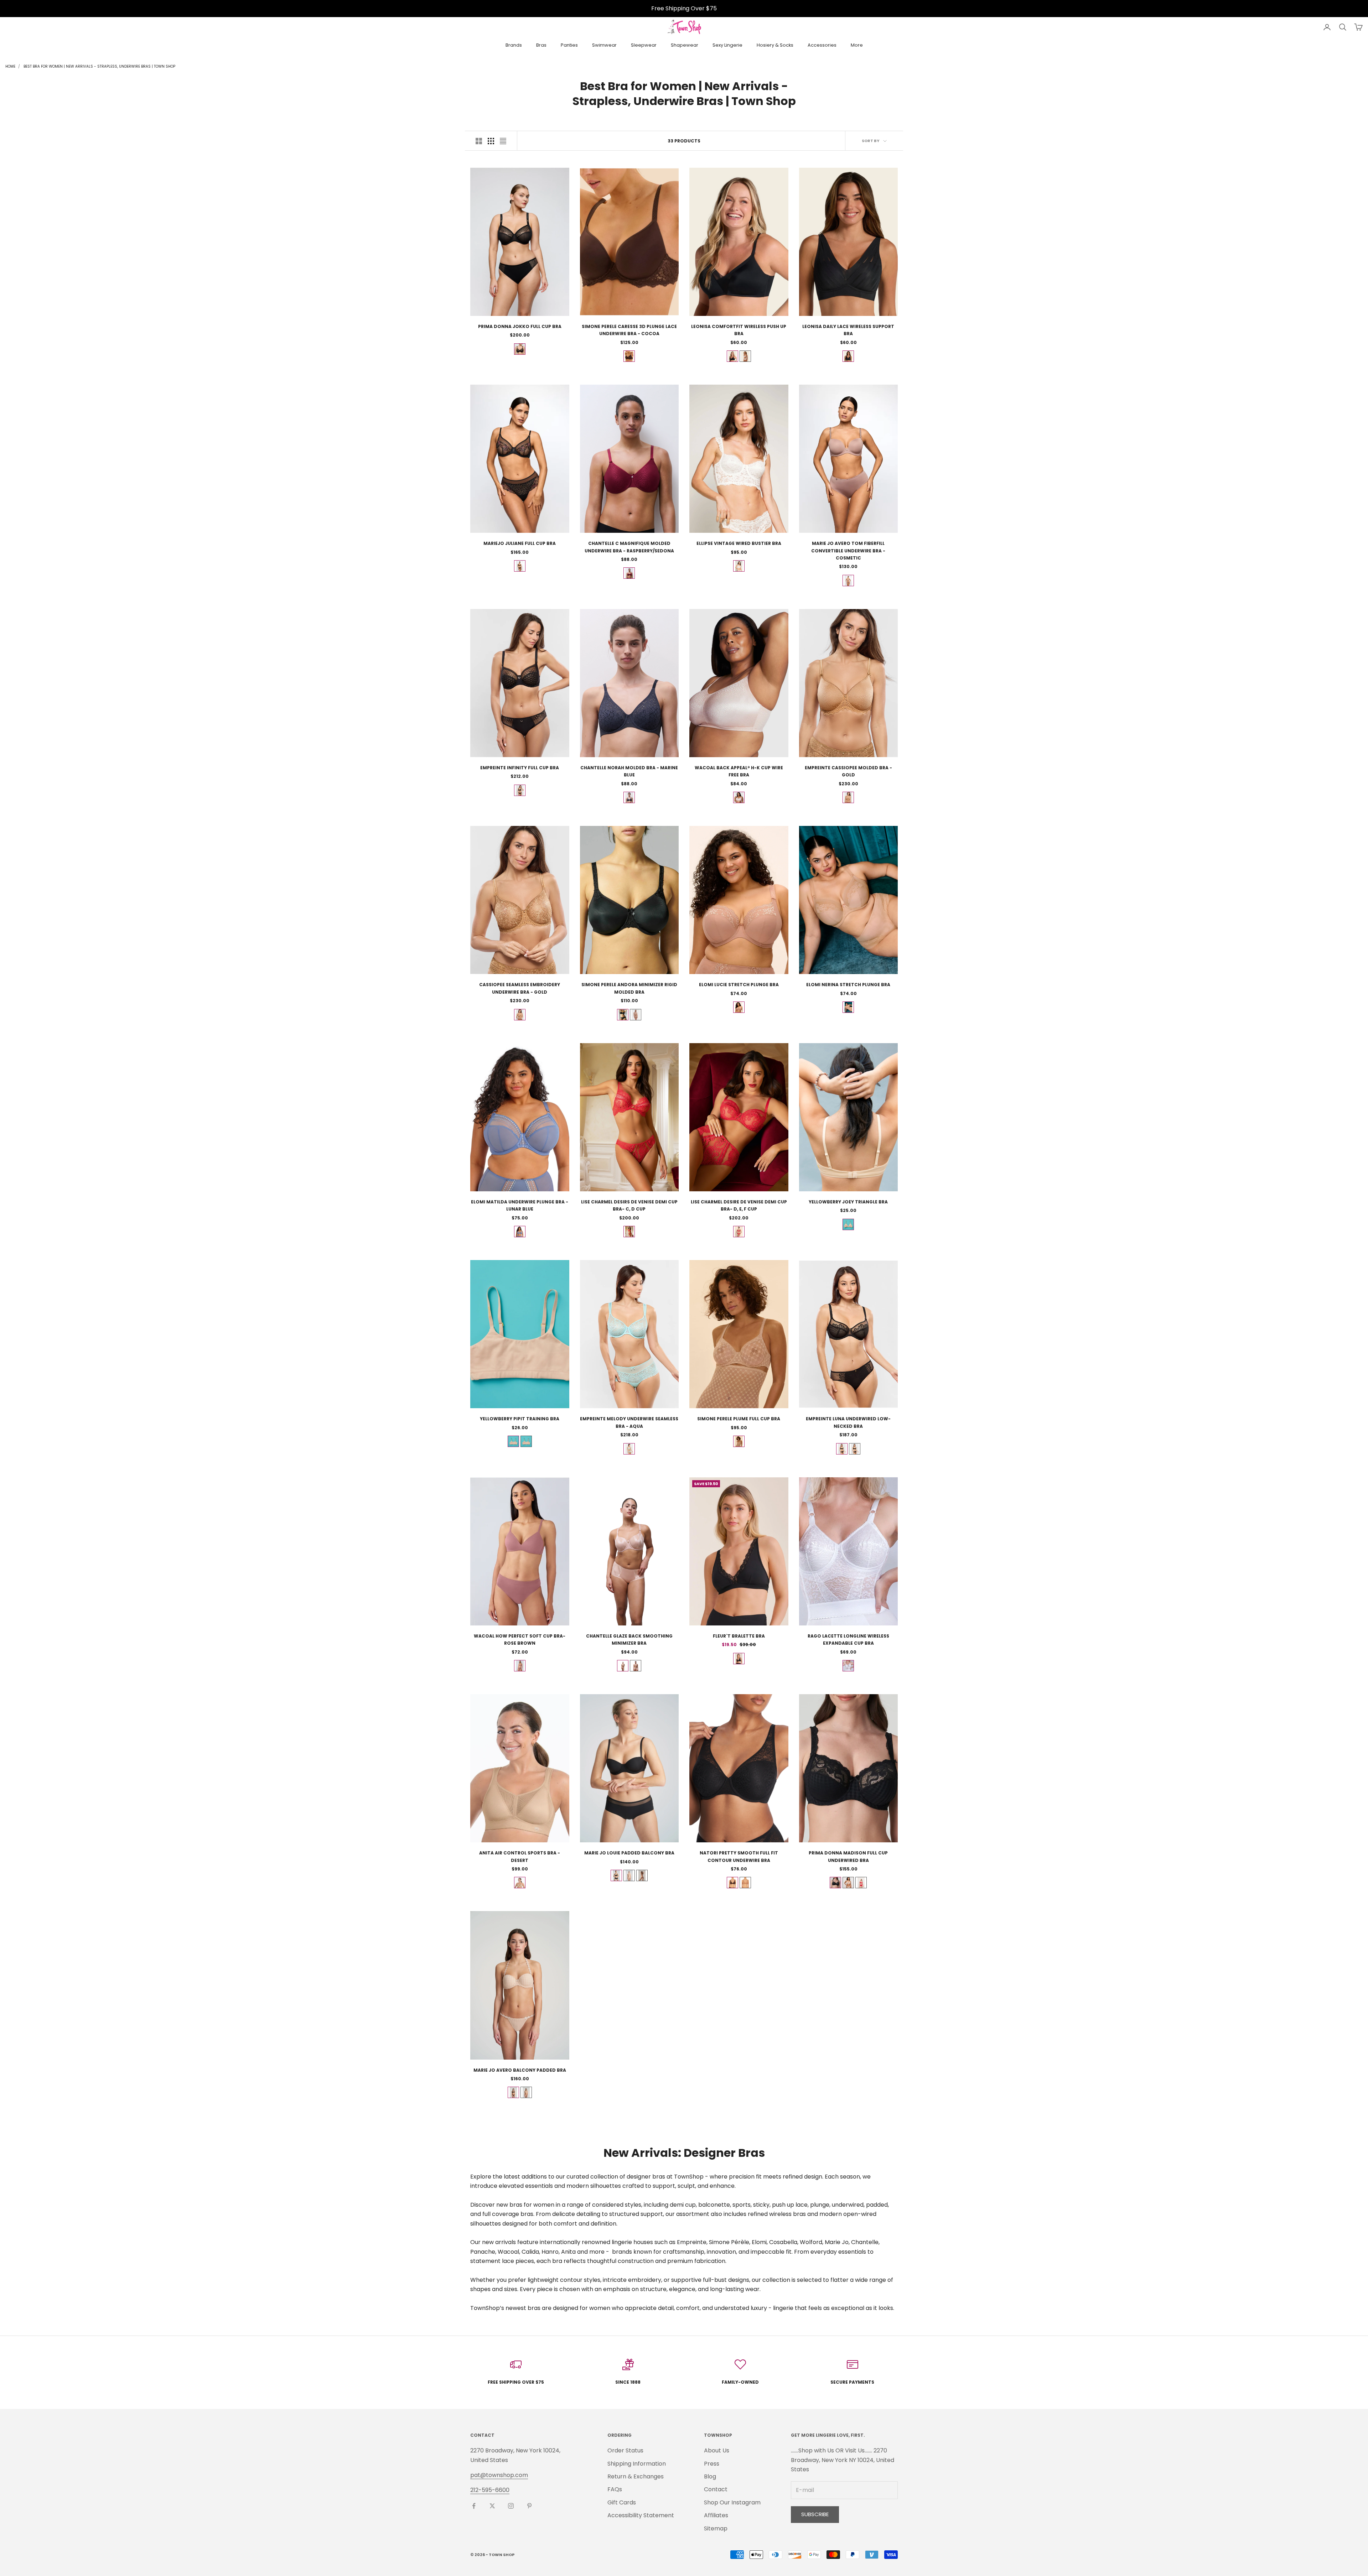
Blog (710, 2476)
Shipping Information (637, 2464)
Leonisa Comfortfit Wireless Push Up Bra (739, 330)
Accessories (822, 45)
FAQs (615, 2489)
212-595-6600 (490, 2490)
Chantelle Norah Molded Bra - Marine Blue (629, 771)
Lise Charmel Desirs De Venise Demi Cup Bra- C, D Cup (629, 1205)
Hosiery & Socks (775, 45)
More (857, 45)
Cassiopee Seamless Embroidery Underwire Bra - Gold (520, 988)
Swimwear (604, 45)
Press (712, 2464)
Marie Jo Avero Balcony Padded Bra (520, 2070)
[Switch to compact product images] (503, 141)
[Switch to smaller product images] (491, 141)
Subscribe (815, 2514)
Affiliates (716, 2515)
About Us (717, 2450)
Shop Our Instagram (732, 2502)
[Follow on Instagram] (511, 2506)
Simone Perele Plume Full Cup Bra (739, 1419)
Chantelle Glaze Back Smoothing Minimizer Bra (629, 1640)
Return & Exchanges (636, 2476)
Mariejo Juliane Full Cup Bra (520, 543)
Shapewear (685, 45)
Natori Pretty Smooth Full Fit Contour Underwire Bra (739, 1856)
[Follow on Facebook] (474, 2506)
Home (10, 66)
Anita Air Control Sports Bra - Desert (520, 1856)
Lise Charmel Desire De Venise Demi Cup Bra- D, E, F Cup (739, 1205)
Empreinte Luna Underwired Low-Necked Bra (848, 1422)
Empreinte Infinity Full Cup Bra (520, 768)
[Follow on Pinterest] (529, 2506)
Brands (514, 45)
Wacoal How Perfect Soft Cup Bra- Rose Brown (520, 1640)
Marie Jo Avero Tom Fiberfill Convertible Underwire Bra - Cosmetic (848, 551)
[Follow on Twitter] (492, 2506)
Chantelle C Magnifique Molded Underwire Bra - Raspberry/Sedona (629, 547)
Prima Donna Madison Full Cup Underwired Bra (848, 1856)
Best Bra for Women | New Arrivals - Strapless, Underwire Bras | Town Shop (99, 66)
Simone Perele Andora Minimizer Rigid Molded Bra (629, 988)
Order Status (625, 2450)
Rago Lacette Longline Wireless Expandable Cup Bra (848, 1640)
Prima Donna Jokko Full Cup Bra (520, 326)
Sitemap (716, 2528)
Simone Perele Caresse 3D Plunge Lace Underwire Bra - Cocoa (629, 330)
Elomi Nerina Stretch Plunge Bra (848, 985)
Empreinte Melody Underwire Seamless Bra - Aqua (629, 1422)
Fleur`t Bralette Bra (739, 1636)
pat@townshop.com (499, 2475)
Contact (716, 2489)
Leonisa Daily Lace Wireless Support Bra (848, 330)
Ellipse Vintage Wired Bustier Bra (739, 543)
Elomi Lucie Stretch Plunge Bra (739, 985)
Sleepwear (644, 45)
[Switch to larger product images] (479, 141)
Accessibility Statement (641, 2515)
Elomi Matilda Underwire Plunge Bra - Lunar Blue (520, 1205)
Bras (541, 45)
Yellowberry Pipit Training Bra (520, 1419)
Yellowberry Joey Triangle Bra (848, 1202)
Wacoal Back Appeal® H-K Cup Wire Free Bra (739, 771)
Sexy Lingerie (727, 45)
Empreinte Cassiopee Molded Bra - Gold (848, 771)
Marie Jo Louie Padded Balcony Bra (629, 1853)
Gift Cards (622, 2502)
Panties (569, 45)
